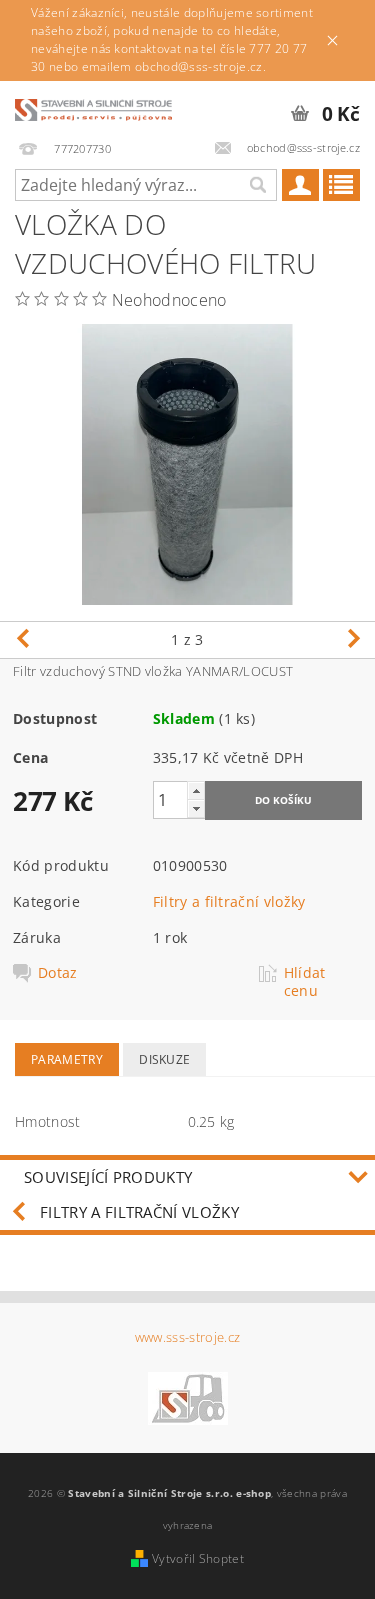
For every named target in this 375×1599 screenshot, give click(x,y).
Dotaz (58, 973)
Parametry (67, 1059)
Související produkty (108, 1177)
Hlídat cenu (305, 982)
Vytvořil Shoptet (198, 1558)
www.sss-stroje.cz (187, 1337)
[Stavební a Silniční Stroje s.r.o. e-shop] (94, 107)
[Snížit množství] (196, 808)
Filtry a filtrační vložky (229, 901)
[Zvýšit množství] (196, 790)
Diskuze (164, 1059)
